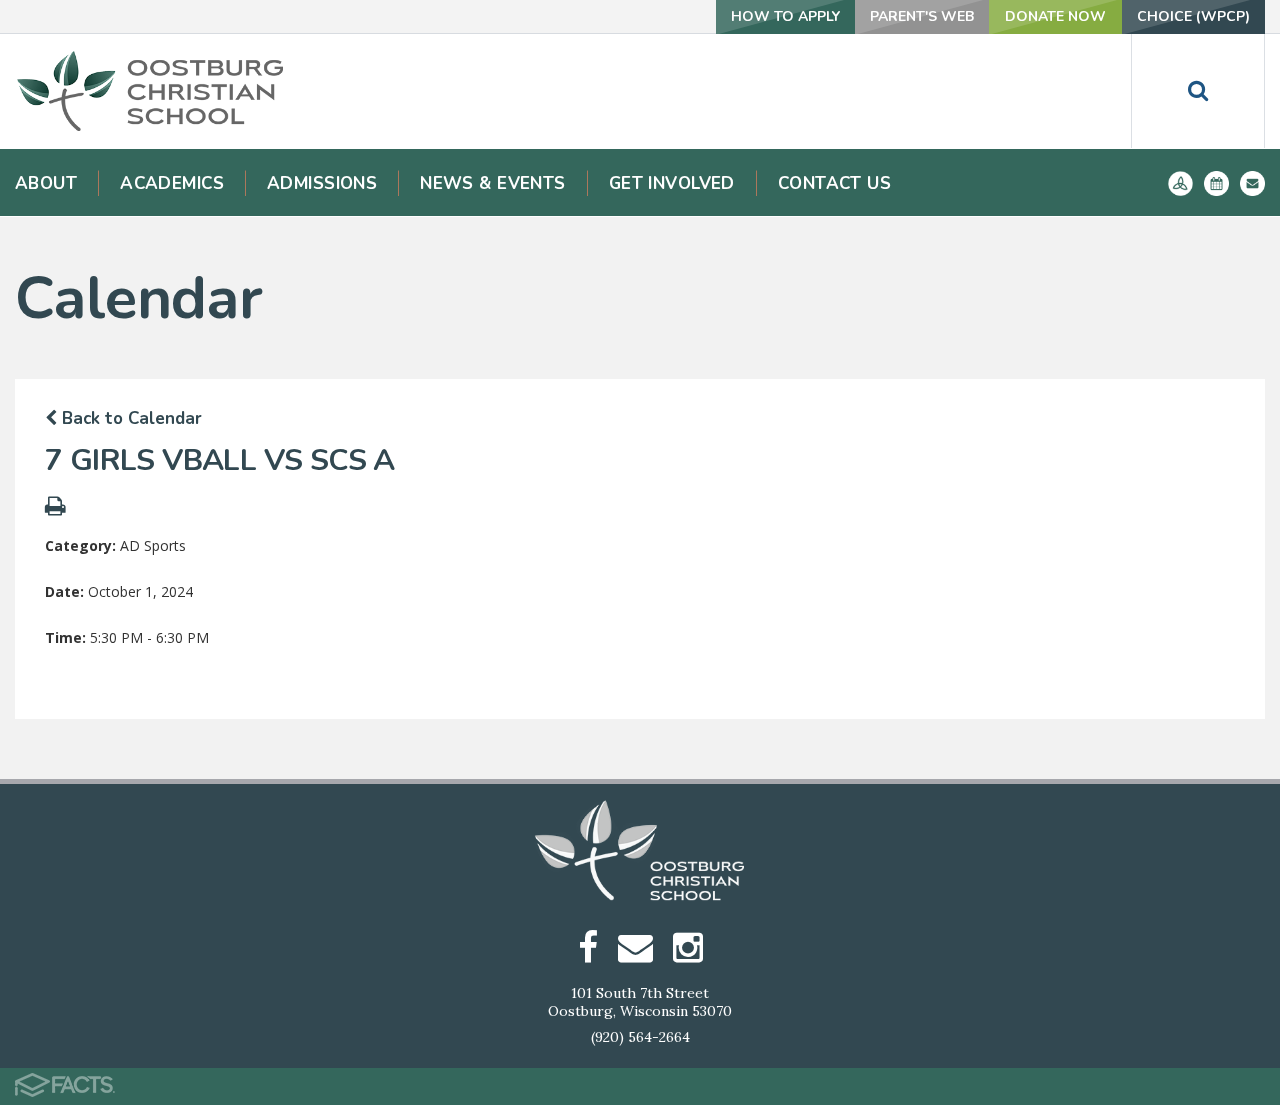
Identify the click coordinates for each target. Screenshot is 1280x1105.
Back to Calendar (129, 418)
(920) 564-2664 (640, 1037)
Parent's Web (922, 16)
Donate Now (1055, 16)
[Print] (55, 508)
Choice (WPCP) (1193, 16)
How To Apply (785, 16)
